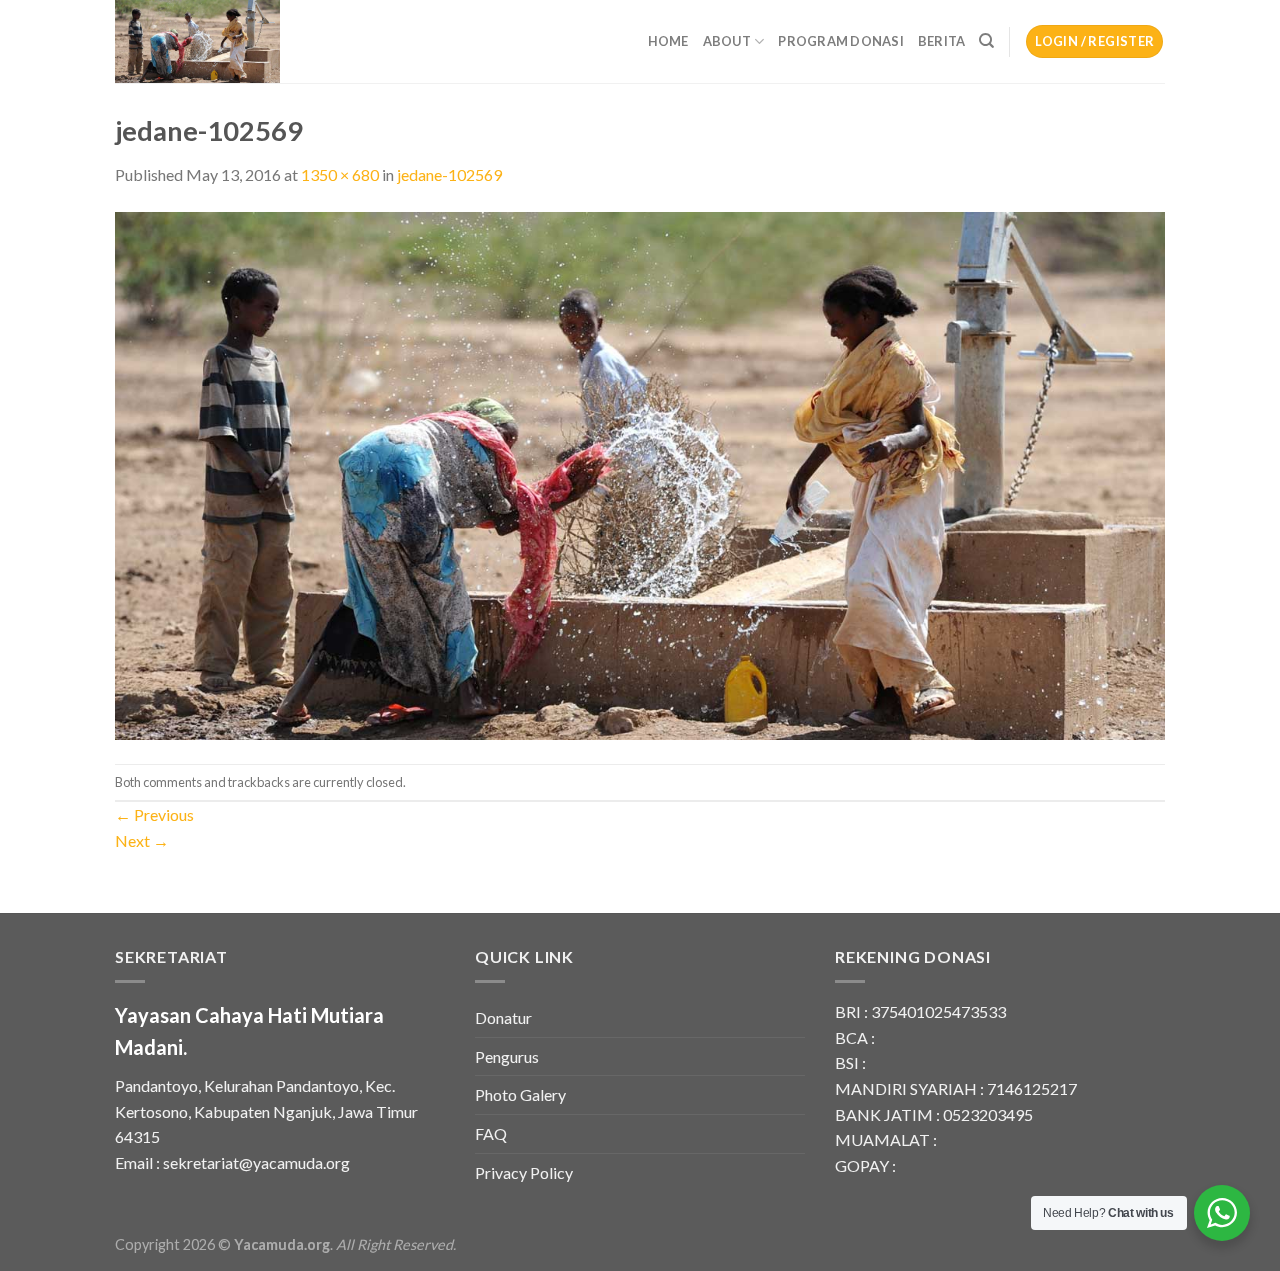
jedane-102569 (449, 174)
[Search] (986, 41)
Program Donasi (841, 41)
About (727, 41)
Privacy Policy (524, 1172)
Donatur (503, 1017)
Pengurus (507, 1056)
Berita (942, 41)
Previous (154, 814)
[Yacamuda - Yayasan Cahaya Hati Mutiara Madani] (215, 41)
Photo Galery (520, 1094)
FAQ (491, 1133)
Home (668, 41)
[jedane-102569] (640, 473)
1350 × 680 (340, 174)
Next (142, 840)
